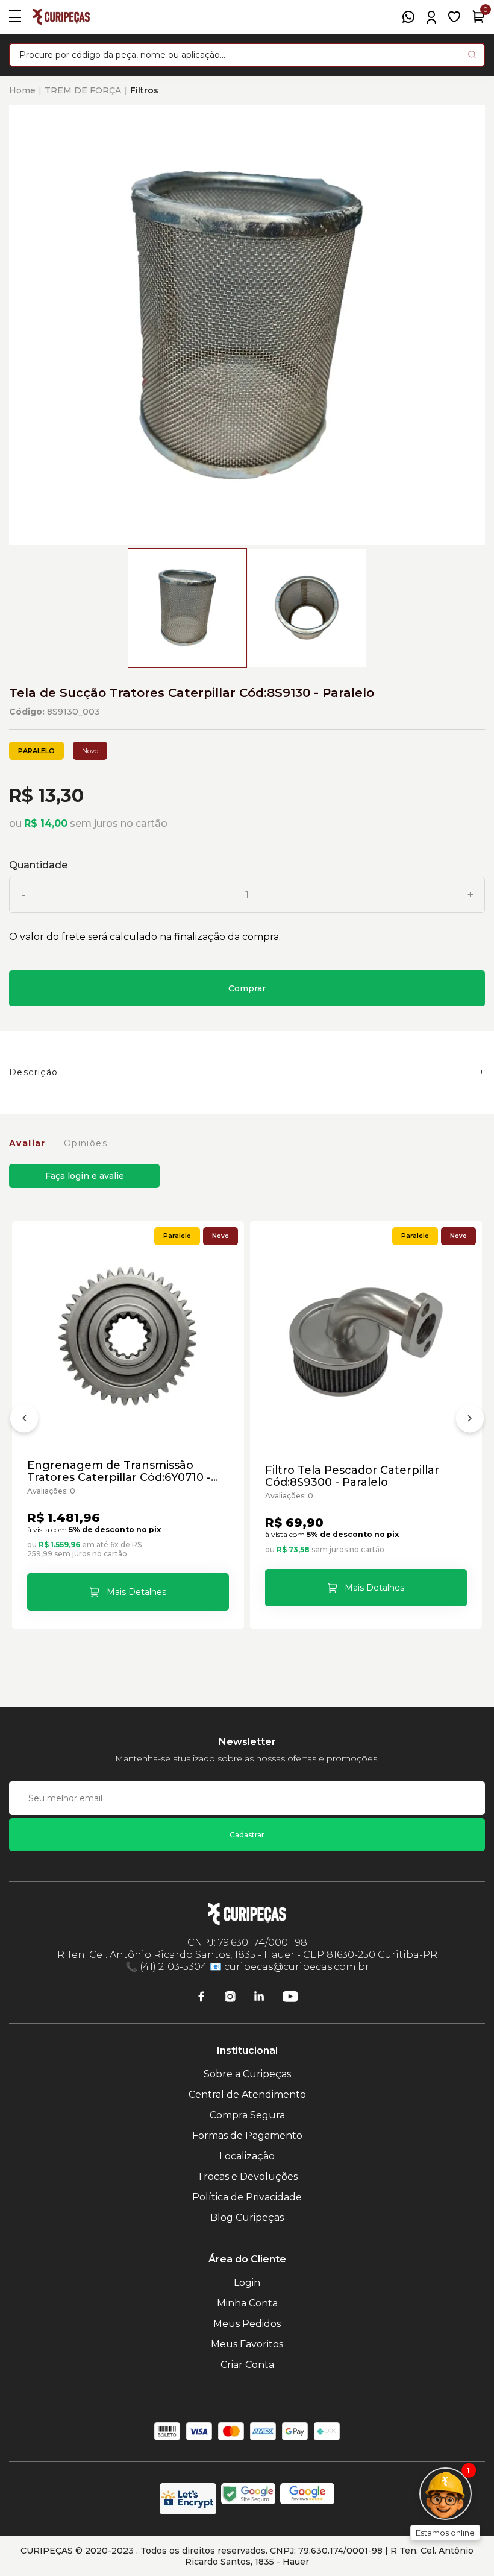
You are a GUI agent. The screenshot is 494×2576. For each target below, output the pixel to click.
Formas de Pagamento (247, 2136)
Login (247, 2283)
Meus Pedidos (247, 2324)
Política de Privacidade (247, 2197)
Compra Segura (247, 2115)
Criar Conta (247, 2365)
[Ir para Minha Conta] (431, 17)
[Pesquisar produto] (472, 55)
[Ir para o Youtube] (290, 1997)
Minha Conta (247, 2303)
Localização (247, 2156)
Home (22, 90)
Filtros (144, 90)
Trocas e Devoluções (247, 2177)
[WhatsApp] (408, 17)
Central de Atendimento (247, 2095)
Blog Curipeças (247, 2218)
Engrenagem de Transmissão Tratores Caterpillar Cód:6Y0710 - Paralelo (119, 1471)
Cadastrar (247, 1835)
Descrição (34, 1072)
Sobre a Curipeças (247, 2074)
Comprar (247, 988)
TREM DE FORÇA (83, 90)
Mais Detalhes (136, 1592)
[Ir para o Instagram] (230, 1997)
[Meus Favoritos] (454, 17)
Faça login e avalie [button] (85, 1176)
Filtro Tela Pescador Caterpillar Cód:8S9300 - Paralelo (352, 1476)
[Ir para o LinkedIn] (259, 1997)
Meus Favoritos (247, 2344)
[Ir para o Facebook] (201, 1997)
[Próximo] (470, 1421)
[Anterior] (24, 1421)
